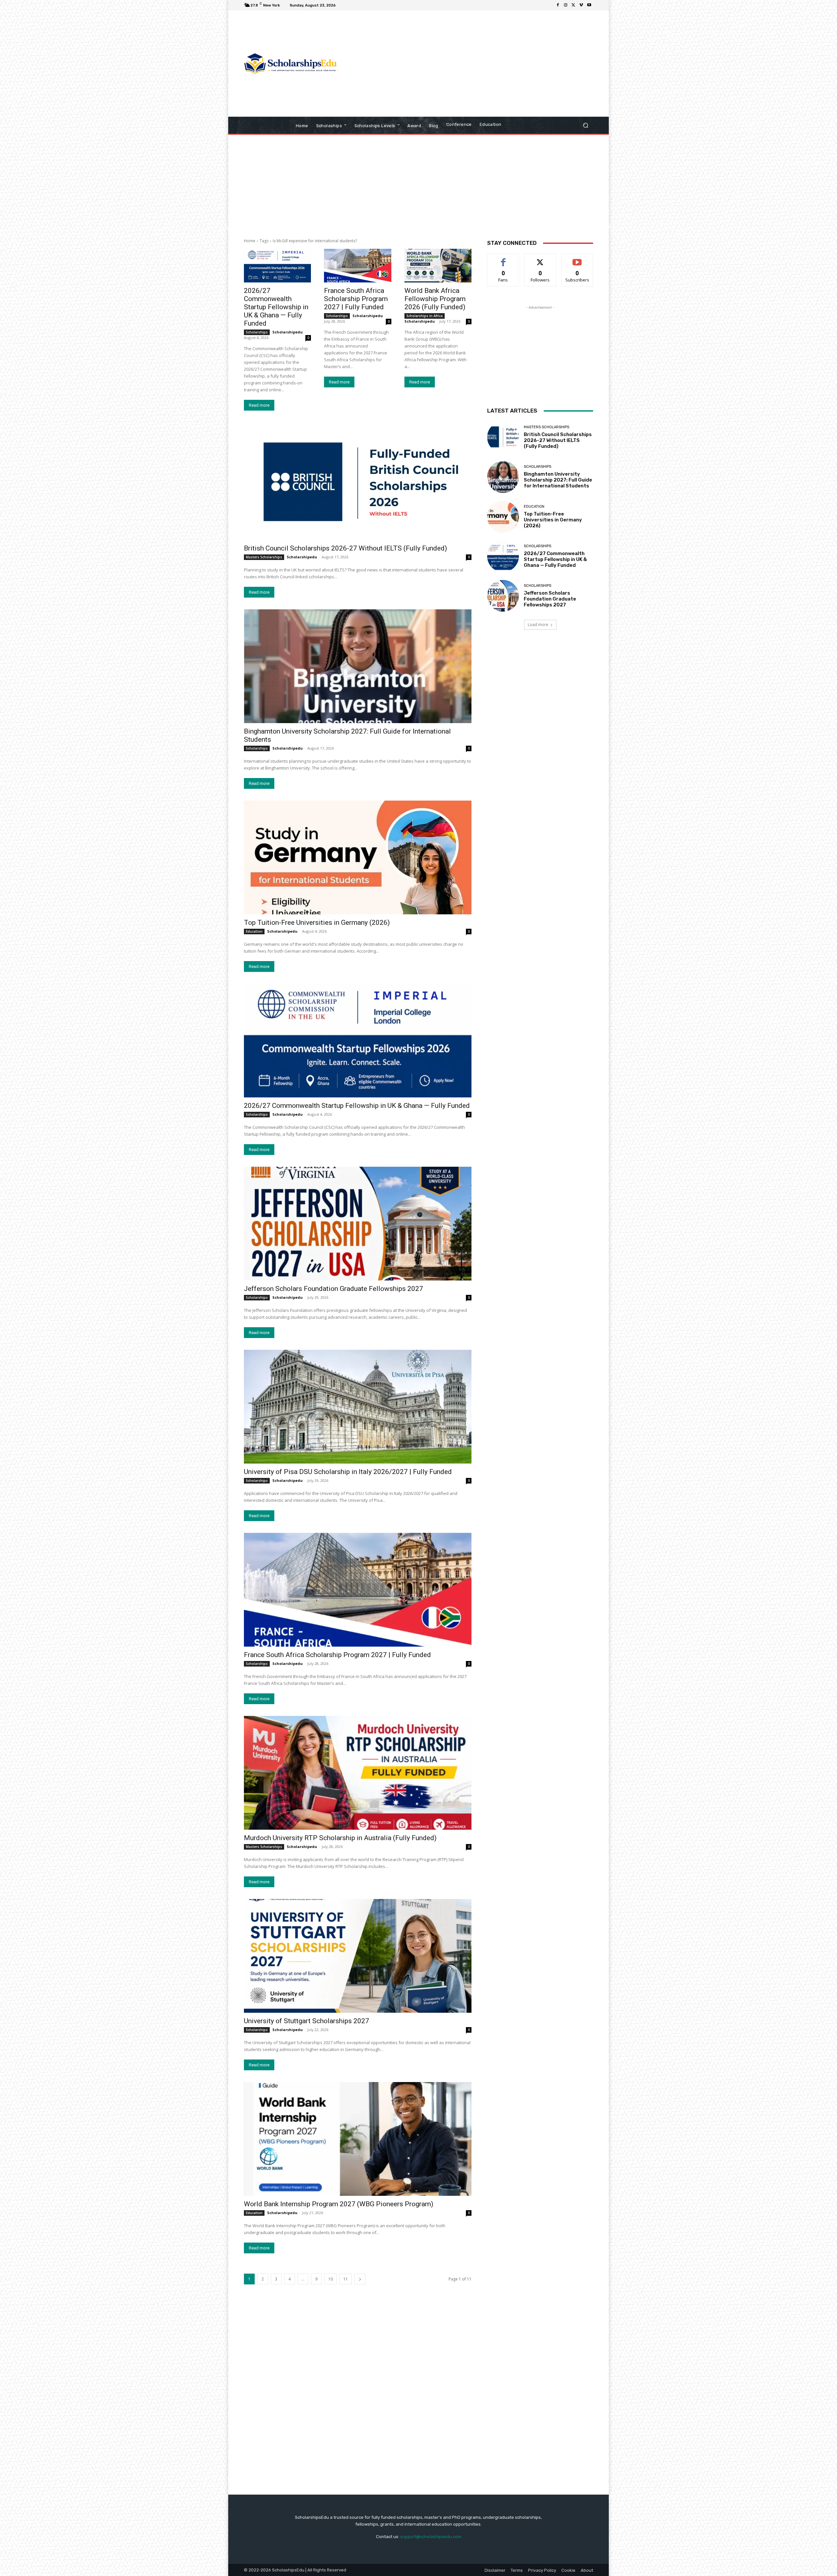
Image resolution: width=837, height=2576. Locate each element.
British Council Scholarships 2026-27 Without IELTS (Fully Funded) (345, 548)
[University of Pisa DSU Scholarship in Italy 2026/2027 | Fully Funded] (358, 1407)
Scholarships (257, 332)
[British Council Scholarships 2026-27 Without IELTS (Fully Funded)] (358, 483)
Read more (259, 405)
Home (250, 241)
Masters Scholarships (264, 557)
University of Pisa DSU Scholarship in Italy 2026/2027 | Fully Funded (348, 1472)
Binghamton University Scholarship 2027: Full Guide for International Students (558, 480)
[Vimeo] (581, 5)
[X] (573, 5)
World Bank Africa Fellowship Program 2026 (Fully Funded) (435, 299)
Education (254, 931)
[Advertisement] (473, 64)
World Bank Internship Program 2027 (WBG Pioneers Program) (339, 2204)
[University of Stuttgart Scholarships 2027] (358, 1956)
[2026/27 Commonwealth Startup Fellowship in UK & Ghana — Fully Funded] (277, 266)
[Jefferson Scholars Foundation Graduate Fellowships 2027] (358, 1224)
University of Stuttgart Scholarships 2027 (307, 2021)
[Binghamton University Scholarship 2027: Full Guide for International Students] (358, 666)
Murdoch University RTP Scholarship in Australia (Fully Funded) (340, 1838)
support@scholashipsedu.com (431, 2537)
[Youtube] (589, 5)
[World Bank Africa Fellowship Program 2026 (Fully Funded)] (438, 266)
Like (503, 259)
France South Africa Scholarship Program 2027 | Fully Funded (356, 299)
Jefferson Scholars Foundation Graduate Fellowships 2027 (333, 1289)
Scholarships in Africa (425, 316)
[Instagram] (566, 5)
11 (346, 2279)
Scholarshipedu (288, 332)
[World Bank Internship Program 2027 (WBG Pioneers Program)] (358, 2139)
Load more (538, 625)
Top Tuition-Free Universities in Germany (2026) (317, 923)
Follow (540, 259)
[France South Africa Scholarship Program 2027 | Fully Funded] (358, 266)
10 (331, 2279)
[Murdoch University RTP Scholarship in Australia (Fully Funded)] (358, 1773)
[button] (585, 125)
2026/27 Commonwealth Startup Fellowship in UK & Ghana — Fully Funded (276, 307)
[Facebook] (558, 5)
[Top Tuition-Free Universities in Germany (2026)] (358, 857)
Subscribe (577, 259)
